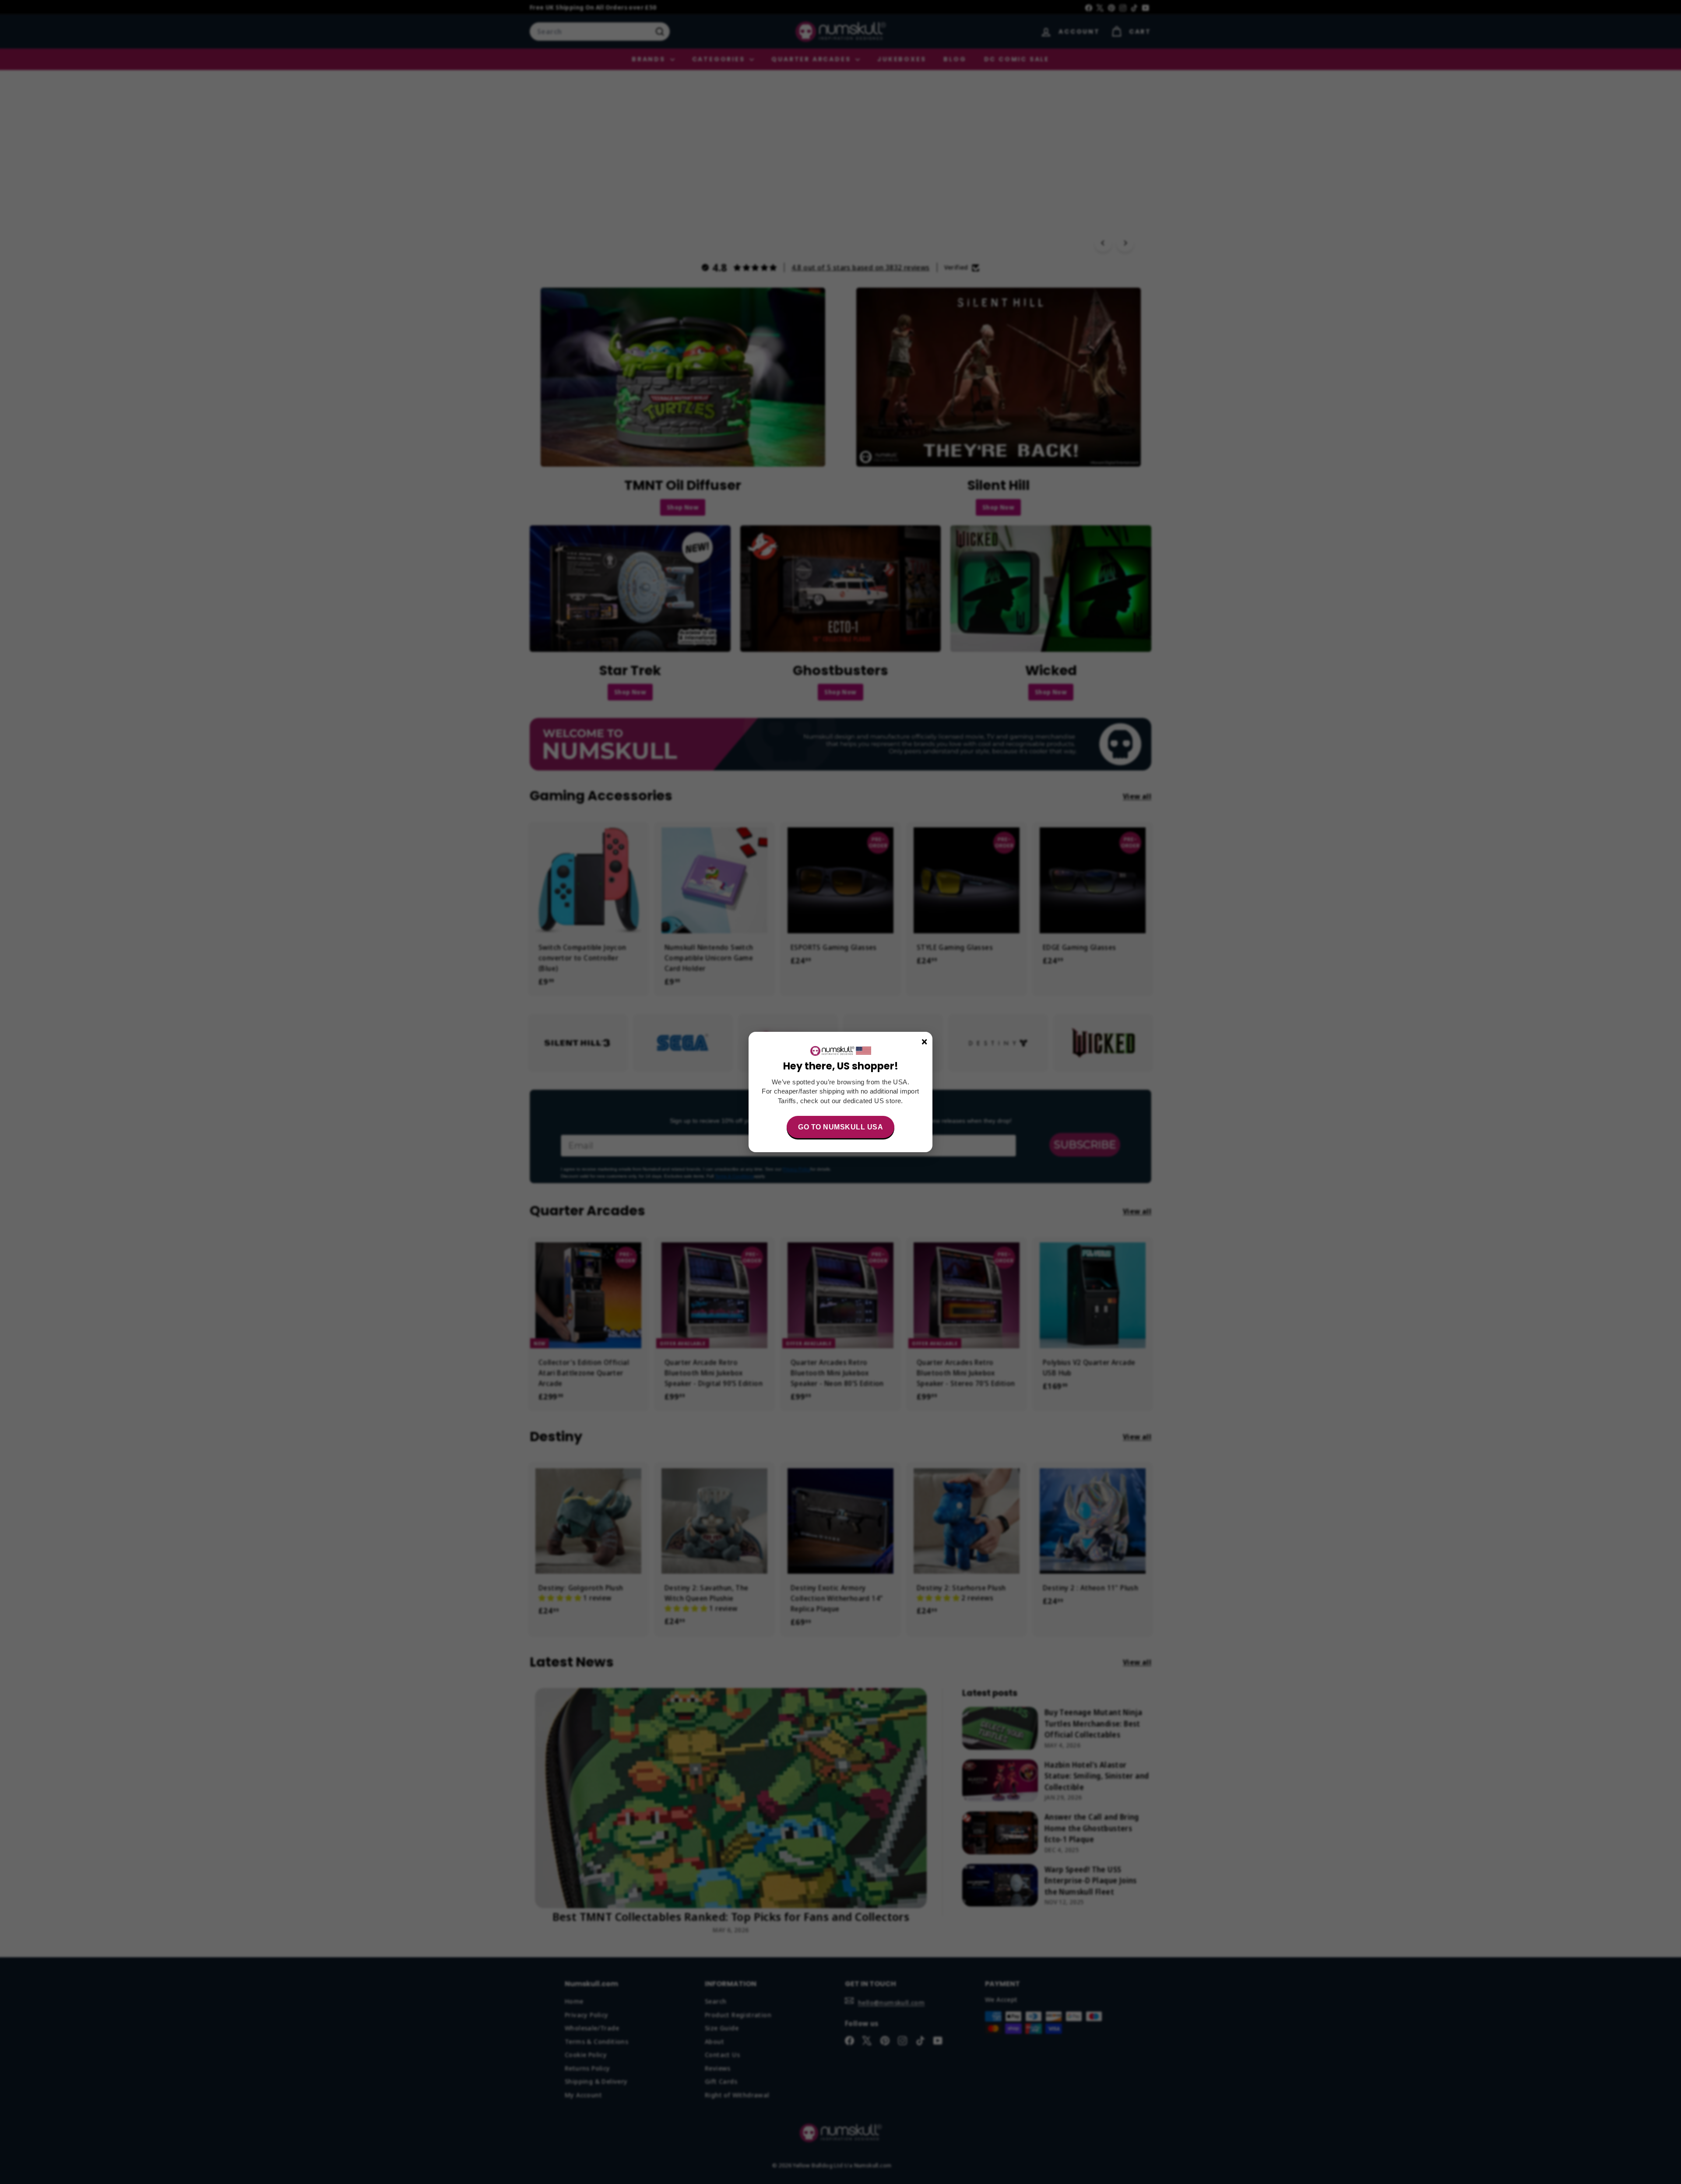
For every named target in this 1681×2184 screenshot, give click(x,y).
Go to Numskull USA (840, 1127)
